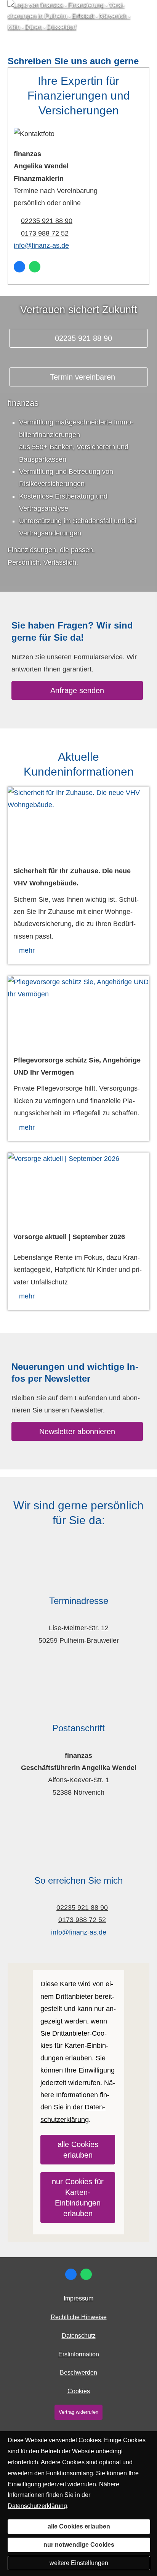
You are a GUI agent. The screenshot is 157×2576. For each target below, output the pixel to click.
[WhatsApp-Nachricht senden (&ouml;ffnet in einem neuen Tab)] (35, 267)
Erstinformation (79, 2354)
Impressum (78, 2298)
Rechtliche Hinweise (79, 2317)
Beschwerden (78, 2373)
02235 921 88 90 (47, 221)
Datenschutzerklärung (37, 2506)
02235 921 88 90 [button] (82, 338)
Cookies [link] (79, 2391)
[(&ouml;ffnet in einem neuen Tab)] (78, 822)
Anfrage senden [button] (77, 690)
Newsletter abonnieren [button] (77, 1431)
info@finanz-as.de (41, 245)
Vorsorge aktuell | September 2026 (69, 1237)
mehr (27, 950)
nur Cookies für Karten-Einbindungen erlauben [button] (78, 2198)
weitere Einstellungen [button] (79, 2563)
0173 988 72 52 (45, 233)
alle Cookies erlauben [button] (78, 2150)
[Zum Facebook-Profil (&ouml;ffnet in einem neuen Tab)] (19, 267)
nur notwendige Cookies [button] (79, 2545)
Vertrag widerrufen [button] (78, 2412)
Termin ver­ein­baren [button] (83, 377)
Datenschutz (79, 2336)
